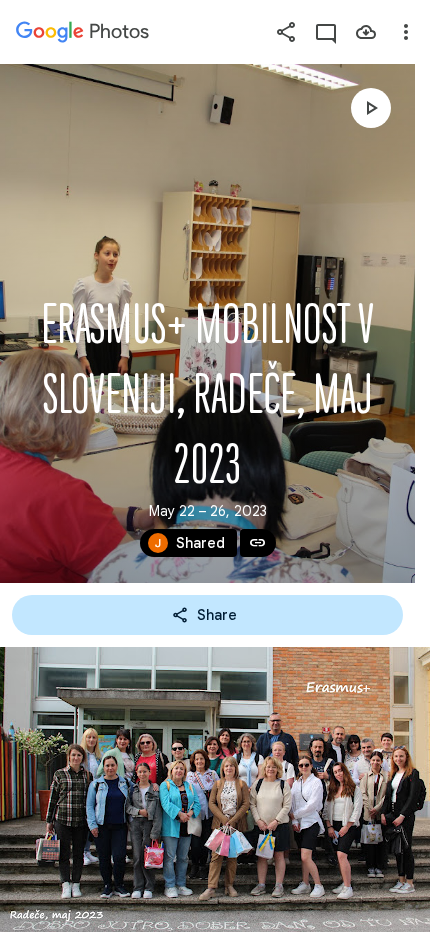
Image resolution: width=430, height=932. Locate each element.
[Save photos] (366, 32)
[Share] (286, 32)
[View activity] (326, 32)
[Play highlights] (371, 108)
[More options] (406, 32)
